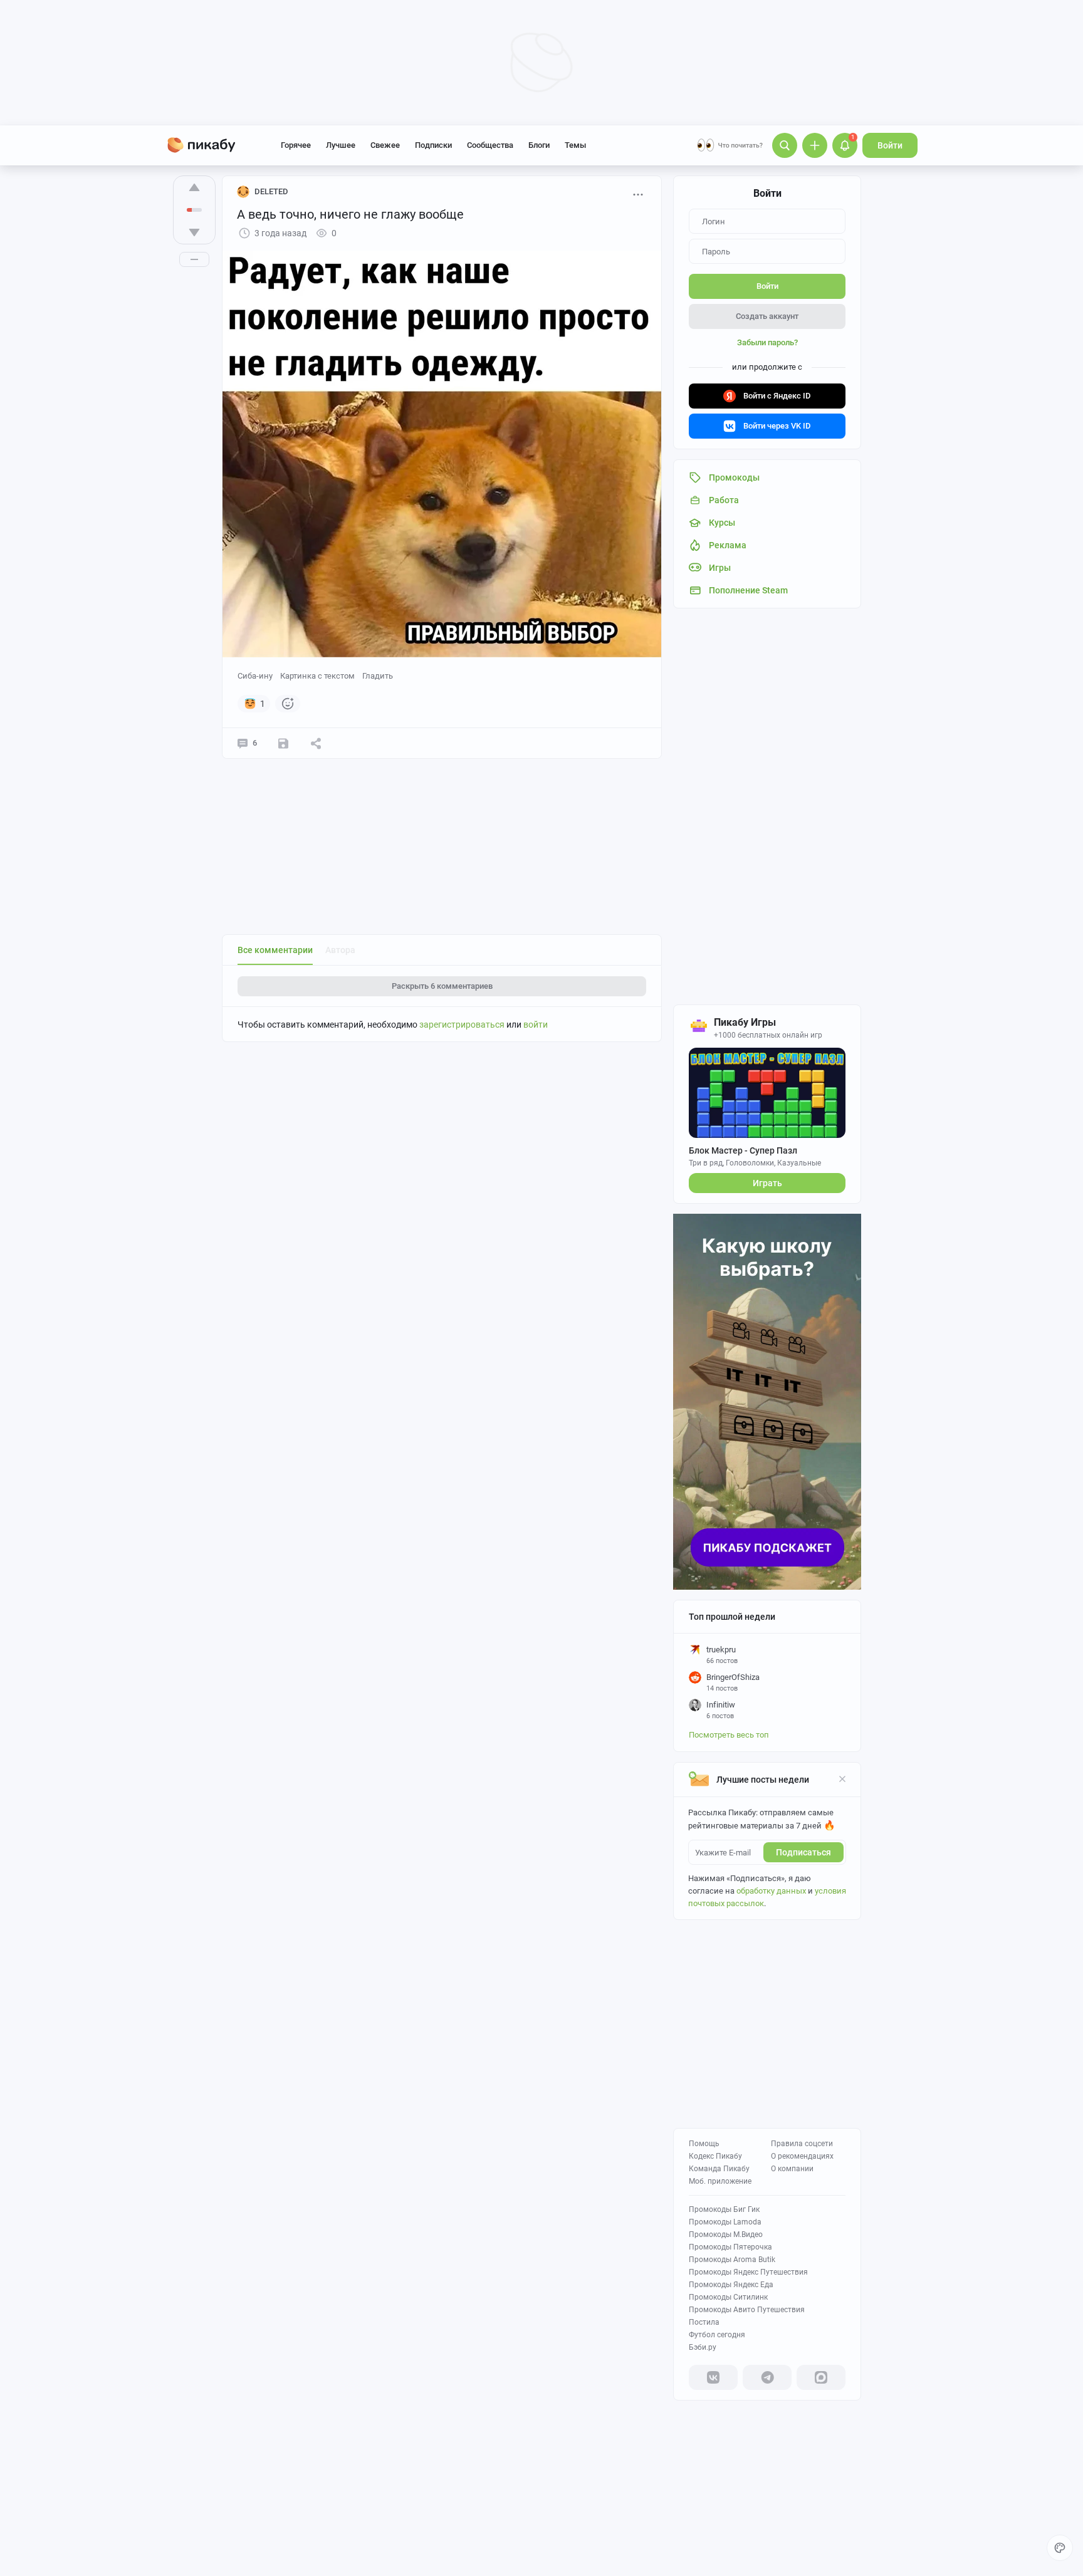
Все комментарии (275, 950)
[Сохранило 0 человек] (283, 743)
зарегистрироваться (462, 1025)
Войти (890, 145)
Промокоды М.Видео (726, 2234)
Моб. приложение (720, 2181)
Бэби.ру (703, 2347)
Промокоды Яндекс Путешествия (748, 2272)
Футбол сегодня (717, 2335)
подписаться (803, 1852)
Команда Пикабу (719, 2169)
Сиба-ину (255, 676)
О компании (792, 2169)
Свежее (385, 145)
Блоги (539, 145)
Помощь (704, 2144)
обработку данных (771, 1891)
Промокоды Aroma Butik (732, 2260)
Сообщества (490, 145)
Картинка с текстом (317, 676)
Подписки (433, 145)
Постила (704, 2322)
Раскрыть (442, 986)
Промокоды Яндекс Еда (731, 2285)
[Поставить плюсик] (194, 187)
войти (536, 1025)
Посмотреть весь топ (729, 1735)
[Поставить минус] (194, 232)
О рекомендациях (802, 2156)
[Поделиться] (316, 743)
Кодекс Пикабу (715, 2156)
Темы (575, 145)
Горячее (296, 145)
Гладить (378, 676)
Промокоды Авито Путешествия (747, 2310)
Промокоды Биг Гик (724, 2209)
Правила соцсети (802, 2144)
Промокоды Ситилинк (728, 2297)
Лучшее (341, 145)
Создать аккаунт (767, 316)
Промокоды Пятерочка (730, 2247)
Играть (767, 1183)
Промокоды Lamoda (725, 2222)
